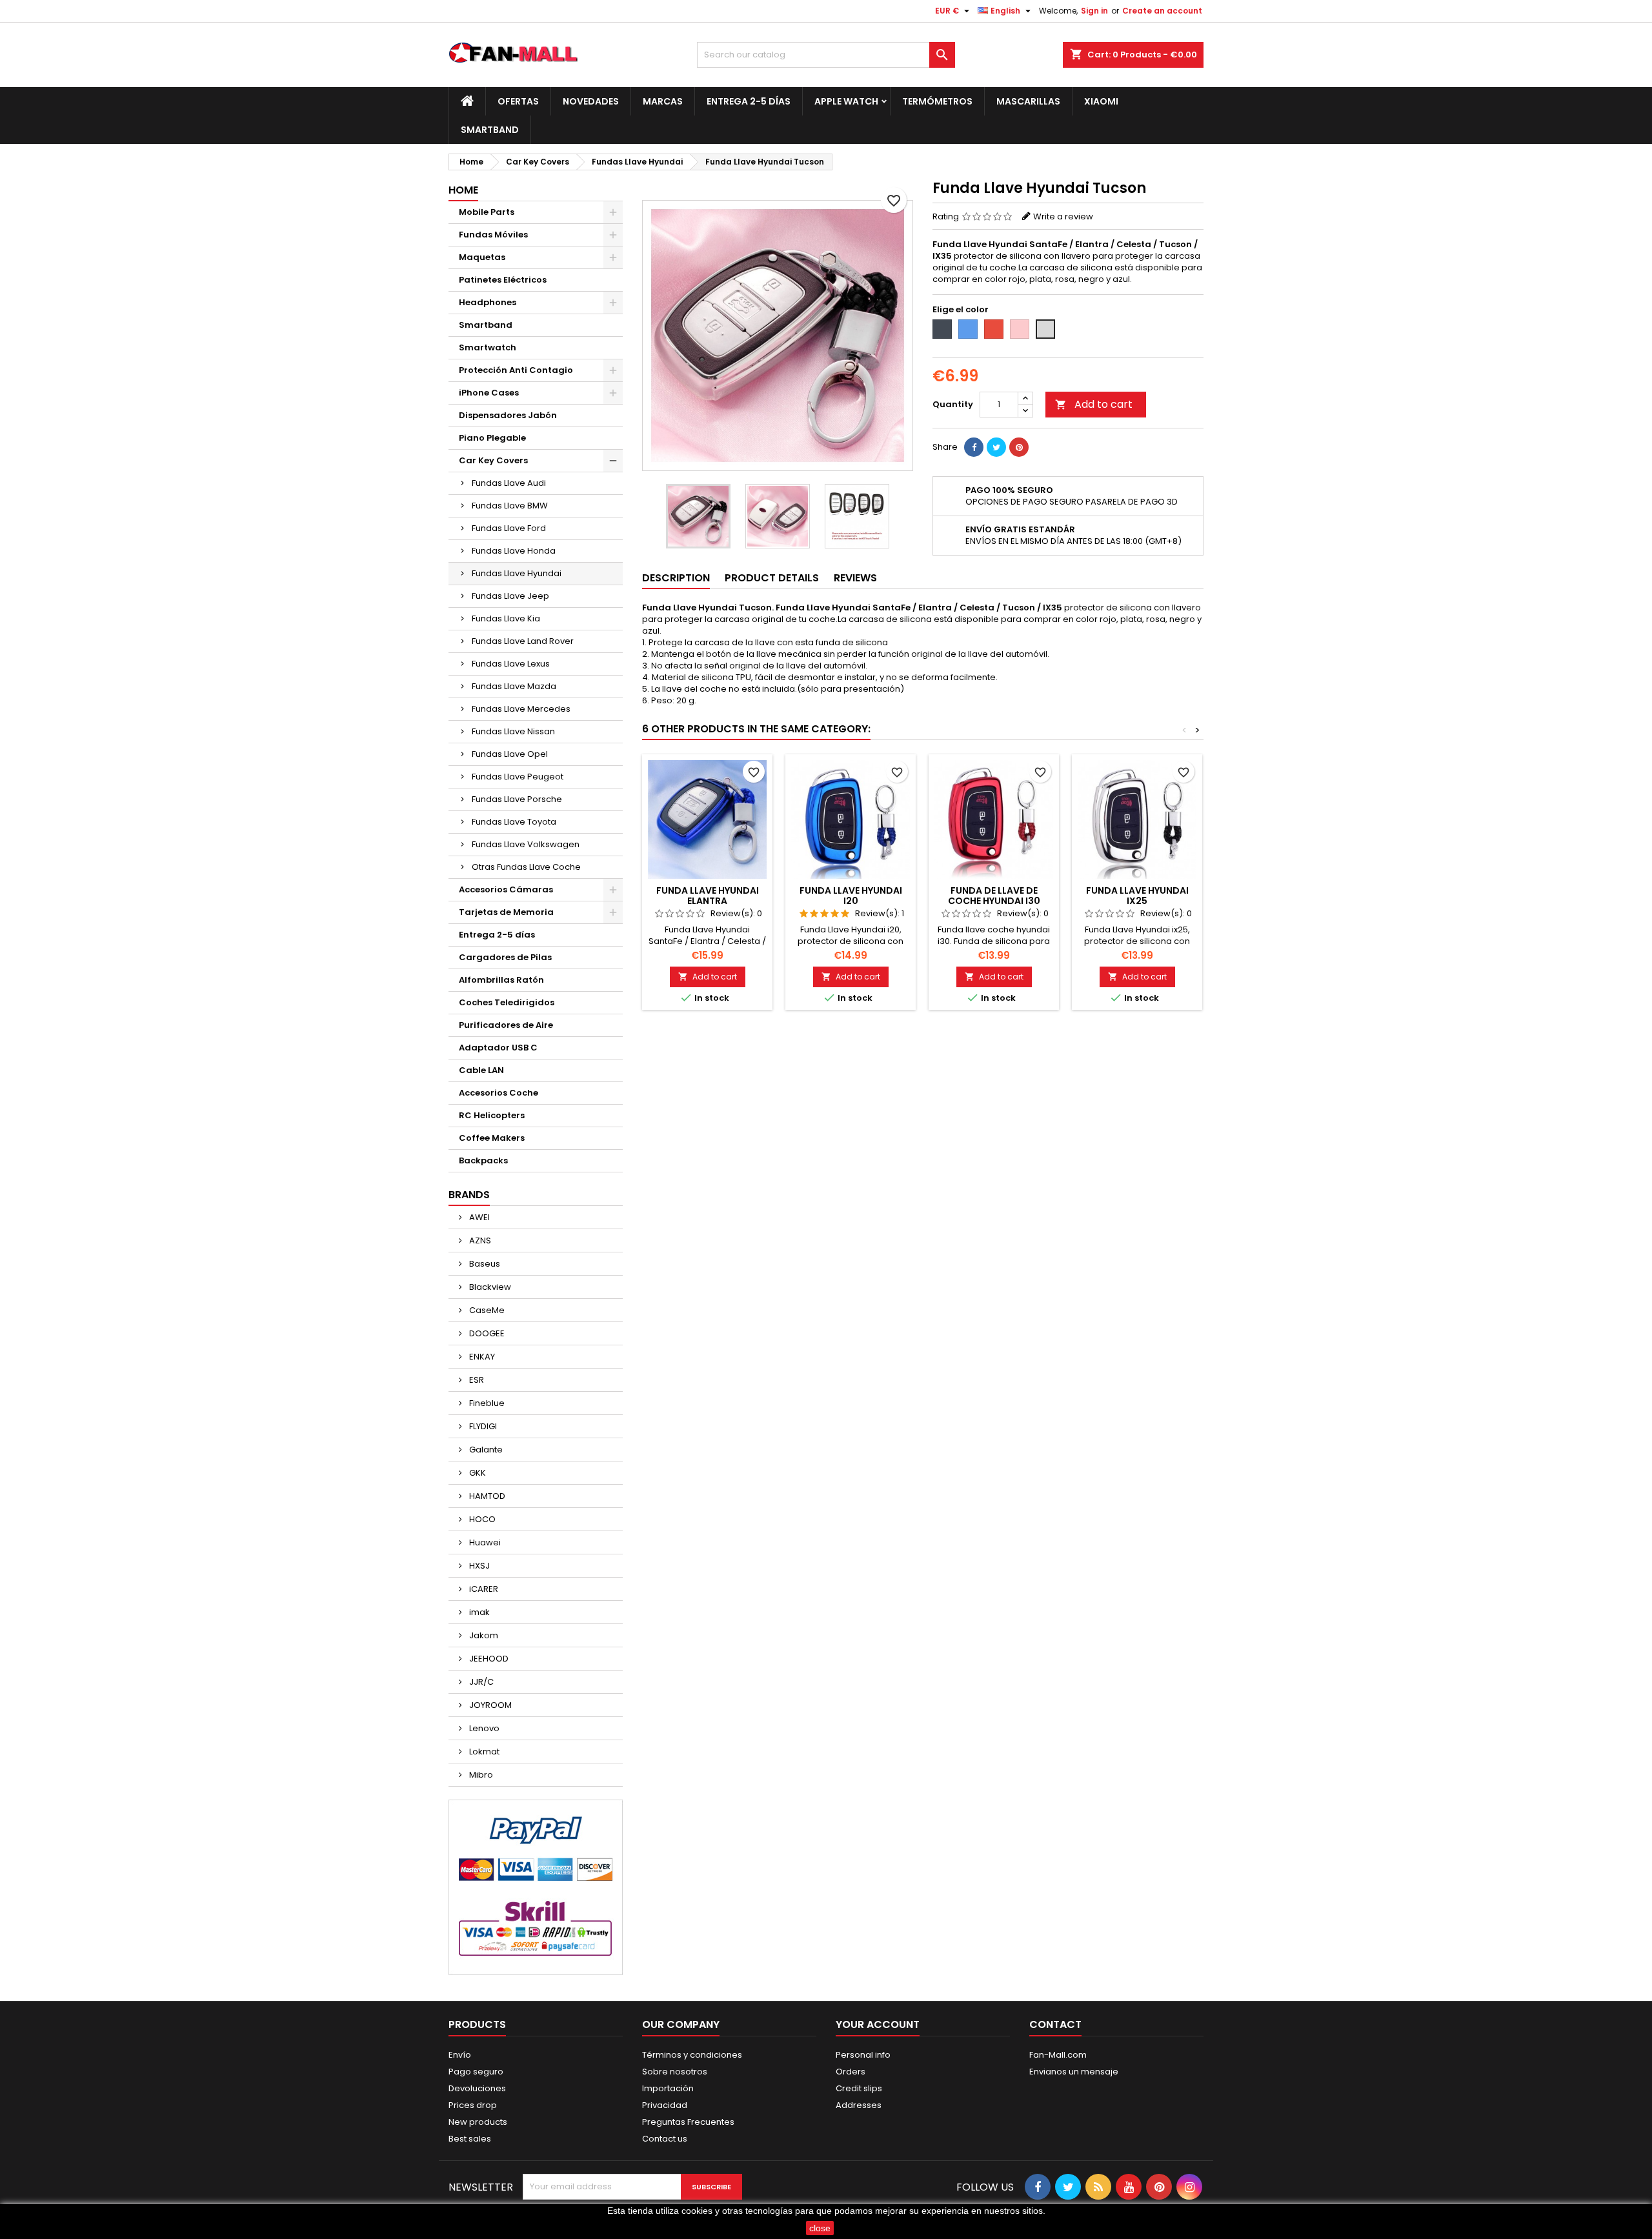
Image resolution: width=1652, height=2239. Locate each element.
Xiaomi (1101, 101)
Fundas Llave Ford (509, 528)
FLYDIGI (482, 1426)
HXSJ (478, 1566)
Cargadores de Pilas (505, 957)
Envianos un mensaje (1074, 2072)
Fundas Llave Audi (509, 483)
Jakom (483, 1635)
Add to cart (1094, 404)
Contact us (665, 2139)
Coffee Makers (492, 1138)
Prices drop (473, 2105)
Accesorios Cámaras (506, 889)
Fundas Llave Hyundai (517, 573)
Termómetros (937, 101)
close (820, 2228)
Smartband (490, 130)
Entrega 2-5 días (749, 101)
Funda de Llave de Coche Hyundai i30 (994, 896)
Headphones (488, 302)
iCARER (483, 1589)
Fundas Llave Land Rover (523, 641)
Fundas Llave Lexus (511, 664)
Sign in (1094, 11)
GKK (477, 1473)
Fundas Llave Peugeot (518, 777)
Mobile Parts (487, 212)
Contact (1055, 2024)
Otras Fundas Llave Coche (526, 867)
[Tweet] (996, 447)
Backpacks (483, 1160)
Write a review (1063, 216)
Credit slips (859, 2088)
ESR (476, 1380)
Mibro (480, 1775)
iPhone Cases (489, 393)
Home (463, 190)
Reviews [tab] (855, 578)
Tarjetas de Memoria (506, 912)
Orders (851, 2072)
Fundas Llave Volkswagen (526, 844)
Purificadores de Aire (506, 1025)
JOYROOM (489, 1705)
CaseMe (486, 1310)
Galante (485, 1450)
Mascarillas (1028, 101)
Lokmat (483, 1752)
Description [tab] (676, 578)
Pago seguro (476, 2072)
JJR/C (480, 1682)
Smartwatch (488, 347)
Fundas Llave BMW (510, 506)
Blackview (489, 1287)
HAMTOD (486, 1496)
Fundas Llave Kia (506, 618)
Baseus (484, 1264)
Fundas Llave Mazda (514, 686)
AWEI (478, 1217)
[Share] (974, 447)
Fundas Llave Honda (514, 551)
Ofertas (518, 101)
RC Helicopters (492, 1115)
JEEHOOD (488, 1659)
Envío (460, 2055)
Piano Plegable (492, 438)
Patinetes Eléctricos (503, 280)
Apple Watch (846, 101)
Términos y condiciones (692, 2055)
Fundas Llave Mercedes (521, 709)
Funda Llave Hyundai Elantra (708, 896)
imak (478, 1612)
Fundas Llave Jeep (510, 596)
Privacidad (665, 2105)
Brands (469, 1195)
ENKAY (481, 1357)
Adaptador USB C (498, 1048)
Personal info (863, 2055)
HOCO (481, 1519)
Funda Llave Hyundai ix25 (1137, 896)
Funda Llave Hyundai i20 (851, 896)
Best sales (470, 2139)
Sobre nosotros (675, 2072)
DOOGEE (486, 1333)
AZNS (479, 1240)
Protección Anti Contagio (516, 370)
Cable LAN (481, 1070)
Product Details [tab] (772, 578)
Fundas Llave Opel (510, 754)
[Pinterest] (1019, 447)
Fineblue (486, 1403)
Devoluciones (477, 2088)
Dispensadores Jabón (508, 415)
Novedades (591, 101)
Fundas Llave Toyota (514, 822)
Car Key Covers (493, 460)
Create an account (1162, 11)
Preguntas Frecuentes (688, 2122)
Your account (878, 2024)
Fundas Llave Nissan (513, 731)
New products (478, 2122)
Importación (668, 2088)
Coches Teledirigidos (507, 1002)
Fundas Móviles (493, 235)
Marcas (663, 101)
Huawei (484, 1542)
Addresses (859, 2105)
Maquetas (482, 257)
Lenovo (483, 1728)
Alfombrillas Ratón (501, 980)
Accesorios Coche (499, 1093)
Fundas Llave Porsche (517, 799)
